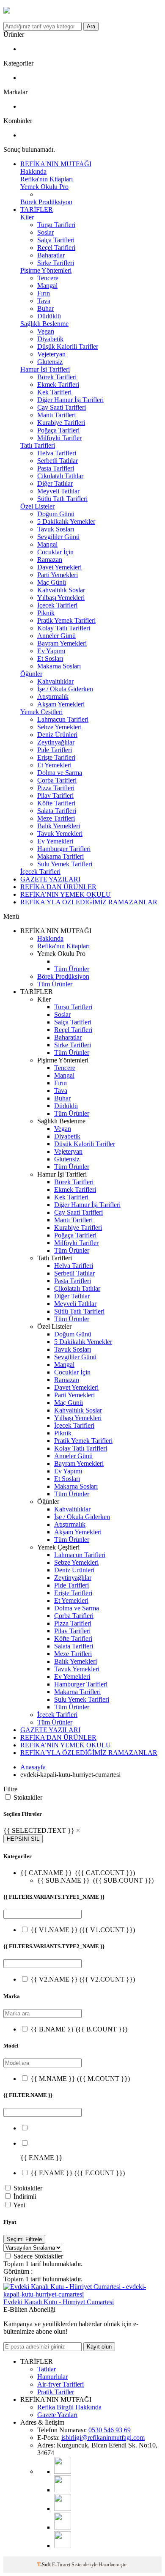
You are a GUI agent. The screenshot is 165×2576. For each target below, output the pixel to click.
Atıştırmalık (53, 697)
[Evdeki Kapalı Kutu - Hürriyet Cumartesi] (82, 2294)
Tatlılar (47, 2369)
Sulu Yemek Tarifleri (65, 864)
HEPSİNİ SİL (23, 1839)
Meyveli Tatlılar (58, 491)
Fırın (44, 293)
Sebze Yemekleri (59, 727)
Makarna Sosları (59, 666)
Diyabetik (50, 339)
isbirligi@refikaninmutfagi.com (103, 2438)
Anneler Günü (56, 636)
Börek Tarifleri (57, 377)
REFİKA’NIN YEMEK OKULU (66, 894)
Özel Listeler (37, 506)
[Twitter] (63, 2546)
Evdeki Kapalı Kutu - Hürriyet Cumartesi (59, 2302)
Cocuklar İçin (55, 552)
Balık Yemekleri (59, 826)
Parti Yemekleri (58, 575)
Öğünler (31, 674)
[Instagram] (63, 2490)
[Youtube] (63, 2471)
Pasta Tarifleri (56, 468)
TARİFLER (37, 209)
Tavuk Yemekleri (60, 834)
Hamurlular (52, 2377)
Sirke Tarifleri (56, 263)
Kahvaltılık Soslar (61, 590)
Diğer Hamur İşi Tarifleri (70, 400)
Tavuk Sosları (56, 529)
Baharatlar (51, 255)
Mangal (47, 286)
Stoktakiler (28, 1797)
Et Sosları (50, 658)
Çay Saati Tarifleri (62, 407)
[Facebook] (63, 2527)
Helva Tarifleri (57, 453)
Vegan (46, 331)
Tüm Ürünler (72, 969)
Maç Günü (52, 582)
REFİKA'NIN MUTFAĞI (56, 164)
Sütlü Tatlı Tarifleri (62, 499)
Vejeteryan (51, 354)
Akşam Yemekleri (61, 704)
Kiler (27, 217)
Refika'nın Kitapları (47, 179)
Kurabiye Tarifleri (61, 423)
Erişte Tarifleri (56, 757)
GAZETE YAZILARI (50, 879)
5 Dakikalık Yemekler (66, 521)
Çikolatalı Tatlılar (60, 476)
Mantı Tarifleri (56, 415)
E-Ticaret (61, 2565)
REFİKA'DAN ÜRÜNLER (58, 887)
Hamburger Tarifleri (64, 849)
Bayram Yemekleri (62, 643)
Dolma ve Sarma (60, 773)
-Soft (45, 2565)
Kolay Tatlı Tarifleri (64, 628)
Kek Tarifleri (54, 392)
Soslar (45, 232)
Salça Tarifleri (56, 240)
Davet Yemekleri (59, 567)
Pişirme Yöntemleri (46, 270)
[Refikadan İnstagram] (63, 2509)
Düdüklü (49, 316)
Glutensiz (50, 362)
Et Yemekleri (54, 765)
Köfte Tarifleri (56, 803)
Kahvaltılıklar (55, 681)
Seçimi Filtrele (24, 2239)
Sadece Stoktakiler (38, 2256)
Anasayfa (33, 1767)
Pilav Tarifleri (55, 795)
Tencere (48, 278)
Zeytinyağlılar (56, 742)
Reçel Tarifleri (56, 248)
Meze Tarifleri (56, 818)
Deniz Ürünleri (57, 735)
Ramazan (50, 560)
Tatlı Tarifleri (38, 445)
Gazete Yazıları (57, 2415)
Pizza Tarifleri (56, 788)
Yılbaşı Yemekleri (61, 598)
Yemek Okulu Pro (44, 187)
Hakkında (33, 171)
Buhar (45, 308)
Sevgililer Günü (58, 537)
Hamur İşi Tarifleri (45, 369)
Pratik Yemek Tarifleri (66, 620)
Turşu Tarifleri (56, 225)
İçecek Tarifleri (57, 605)
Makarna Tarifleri (60, 856)
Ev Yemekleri (55, 841)
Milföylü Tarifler (59, 438)
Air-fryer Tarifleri (60, 2384)
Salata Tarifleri (57, 811)
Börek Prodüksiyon (46, 202)
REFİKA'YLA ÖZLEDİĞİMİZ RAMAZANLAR (89, 902)
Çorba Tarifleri (57, 780)
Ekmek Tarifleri (58, 385)
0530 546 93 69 (110, 2430)
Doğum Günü (56, 514)
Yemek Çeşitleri (41, 712)
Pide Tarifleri (55, 750)
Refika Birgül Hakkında (69, 2407)
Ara (91, 26)
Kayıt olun (99, 2347)
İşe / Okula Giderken (65, 689)
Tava (44, 301)
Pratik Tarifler (56, 2392)
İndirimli (25, 2197)
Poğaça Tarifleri (58, 430)
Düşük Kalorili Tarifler (68, 346)
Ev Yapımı (51, 651)
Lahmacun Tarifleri (63, 719)
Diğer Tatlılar (55, 483)
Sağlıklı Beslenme (44, 324)
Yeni (19, 2205)
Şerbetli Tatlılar (58, 461)
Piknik (46, 613)
